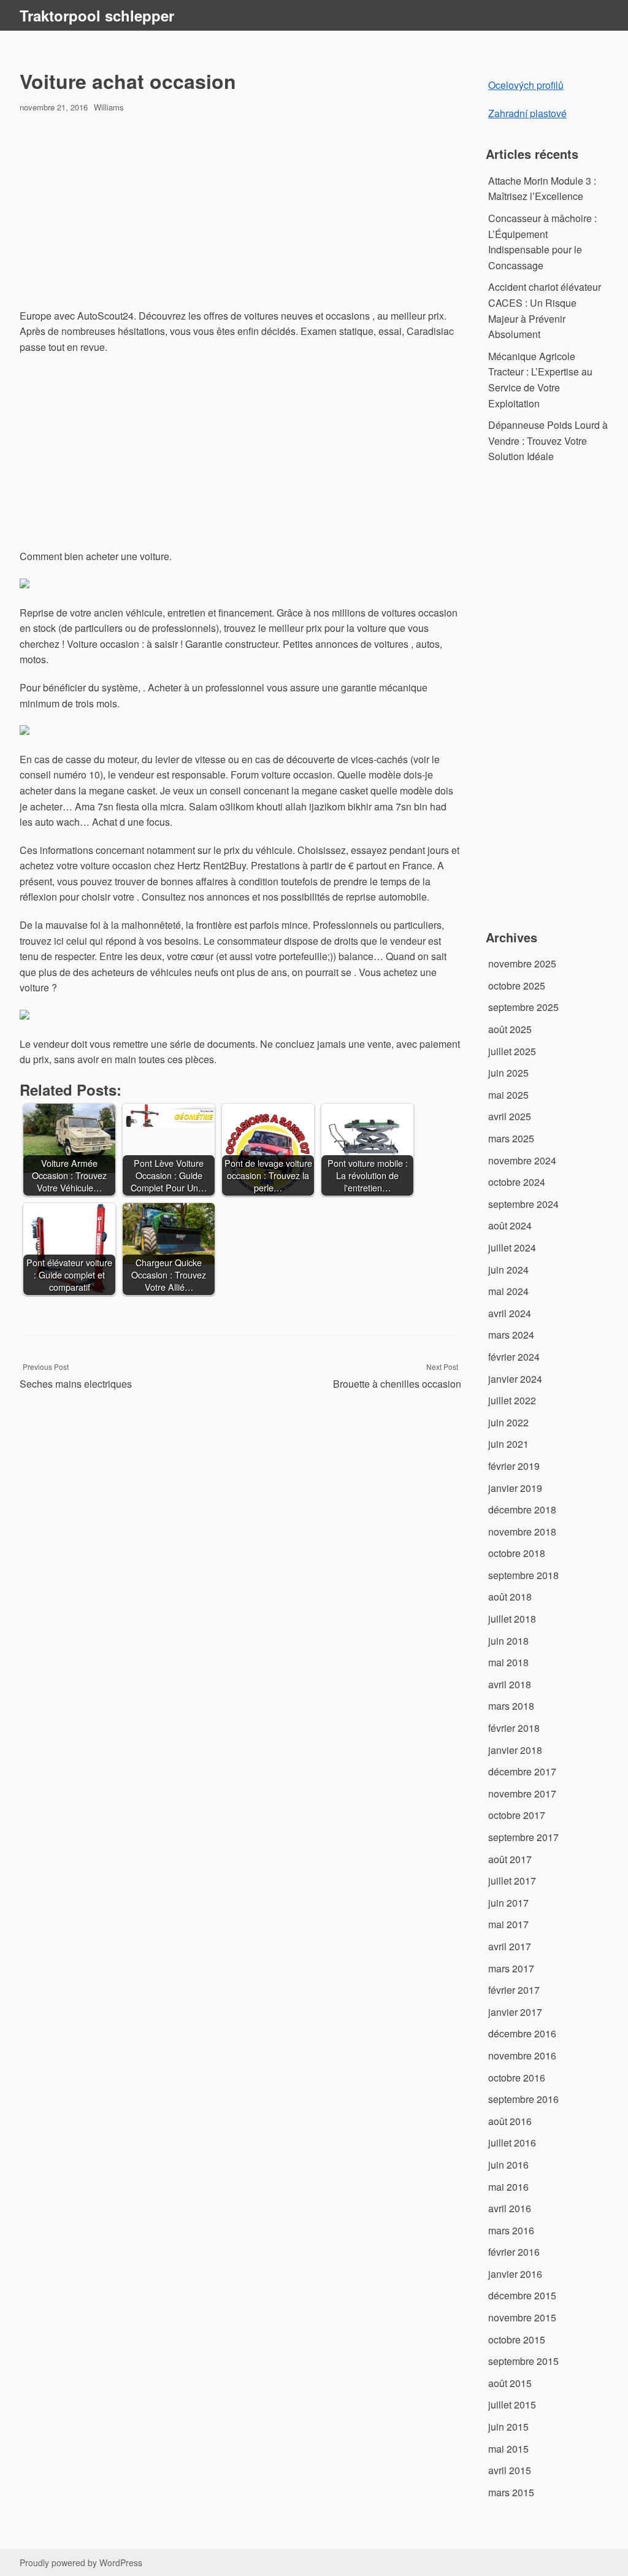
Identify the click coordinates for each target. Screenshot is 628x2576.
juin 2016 (508, 2165)
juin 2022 (508, 1422)
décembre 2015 (522, 2295)
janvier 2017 (515, 2012)
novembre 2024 (522, 1160)
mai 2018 (508, 1662)
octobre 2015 (517, 2340)
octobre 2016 (517, 2078)
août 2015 (510, 2383)
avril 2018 (510, 1684)
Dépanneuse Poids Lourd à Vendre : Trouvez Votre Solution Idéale (548, 440)
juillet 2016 (512, 2143)
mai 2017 (508, 1924)
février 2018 (514, 1728)
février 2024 (514, 1357)
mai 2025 (508, 1095)
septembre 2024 (523, 1204)
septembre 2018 (523, 1575)
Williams (109, 107)
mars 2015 (511, 2492)
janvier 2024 (515, 1379)
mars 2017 (511, 1968)
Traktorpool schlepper (97, 15)
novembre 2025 (522, 963)
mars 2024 (511, 1335)
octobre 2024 (517, 1182)
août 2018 (510, 1597)
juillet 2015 (512, 2405)
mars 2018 (511, 1706)
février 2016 (514, 2252)
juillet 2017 (512, 1881)
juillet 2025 (512, 1051)
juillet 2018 (512, 1619)
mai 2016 (508, 2187)
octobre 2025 (517, 986)
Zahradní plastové (527, 113)
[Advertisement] (240, 212)
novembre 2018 (522, 1532)
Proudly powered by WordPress (81, 2563)
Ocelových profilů (526, 85)
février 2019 (514, 1466)
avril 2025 (510, 1116)
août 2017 (510, 1859)
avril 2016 (510, 2208)
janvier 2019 (515, 1488)
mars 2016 (511, 2230)
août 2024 (510, 1225)
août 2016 (510, 2121)
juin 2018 (508, 1641)
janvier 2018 (515, 1750)
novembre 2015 (522, 2317)
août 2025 (510, 1029)
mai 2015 (508, 2449)
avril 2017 (510, 1946)
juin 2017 (508, 1903)
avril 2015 (510, 2470)
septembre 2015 (523, 2361)
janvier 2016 (515, 2274)
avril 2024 (510, 1313)
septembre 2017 (523, 1837)
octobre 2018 (517, 1553)
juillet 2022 (512, 1400)
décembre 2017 (522, 1771)
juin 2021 (508, 1444)
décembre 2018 (522, 1509)
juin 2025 (508, 1073)
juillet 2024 (512, 1248)
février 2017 (514, 1990)
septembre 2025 (523, 1007)
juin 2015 (508, 2427)
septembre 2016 (523, 2099)
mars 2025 (511, 1138)
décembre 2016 (522, 2033)
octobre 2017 (517, 1815)
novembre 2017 (522, 1794)
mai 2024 (508, 1291)
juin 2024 (508, 1270)
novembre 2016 (522, 2055)
